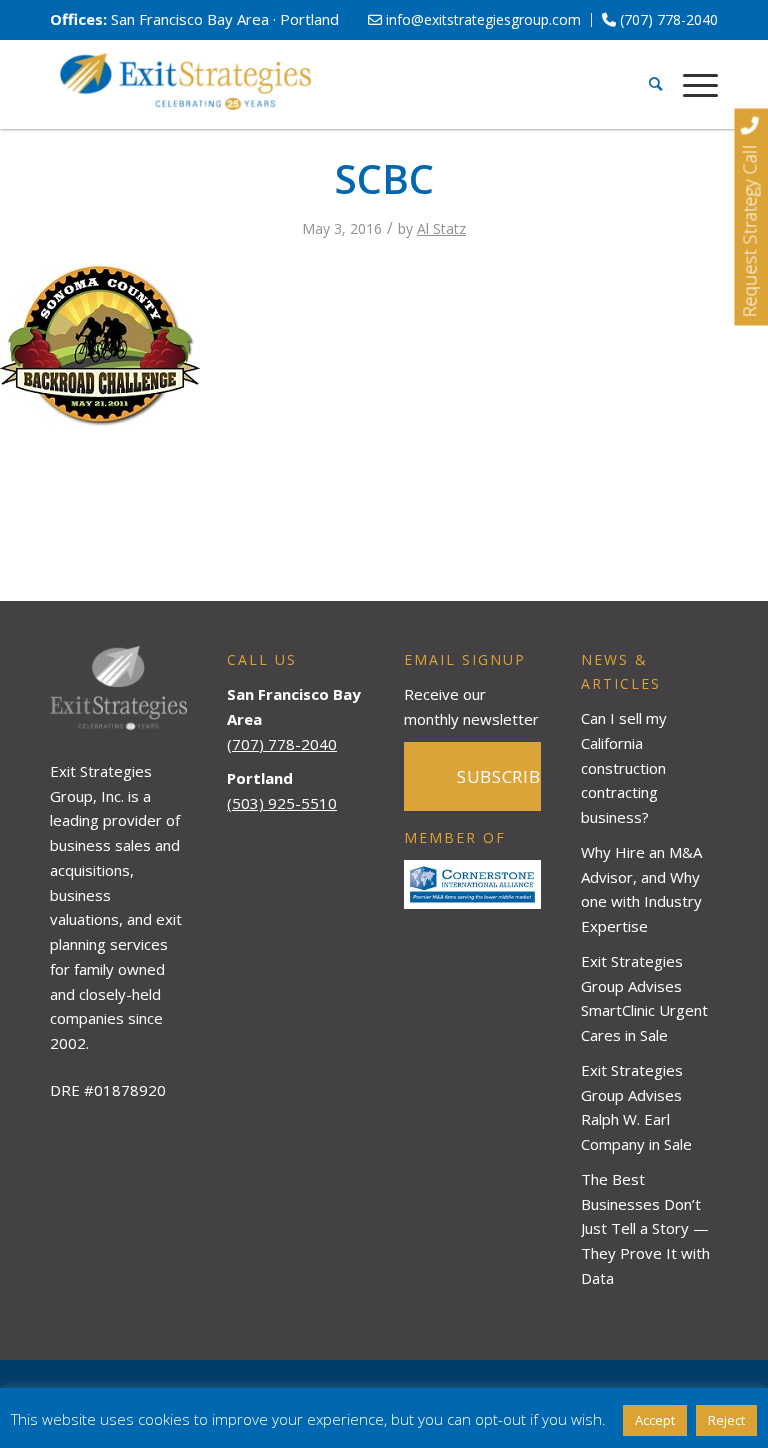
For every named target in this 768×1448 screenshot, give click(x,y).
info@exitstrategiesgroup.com (481, 19)
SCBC (384, 178)
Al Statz (441, 228)
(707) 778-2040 (667, 19)
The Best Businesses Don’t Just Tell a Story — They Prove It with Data (645, 1228)
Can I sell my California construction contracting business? (624, 767)
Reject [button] (726, 1420)
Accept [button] (655, 1420)
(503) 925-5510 (282, 803)
